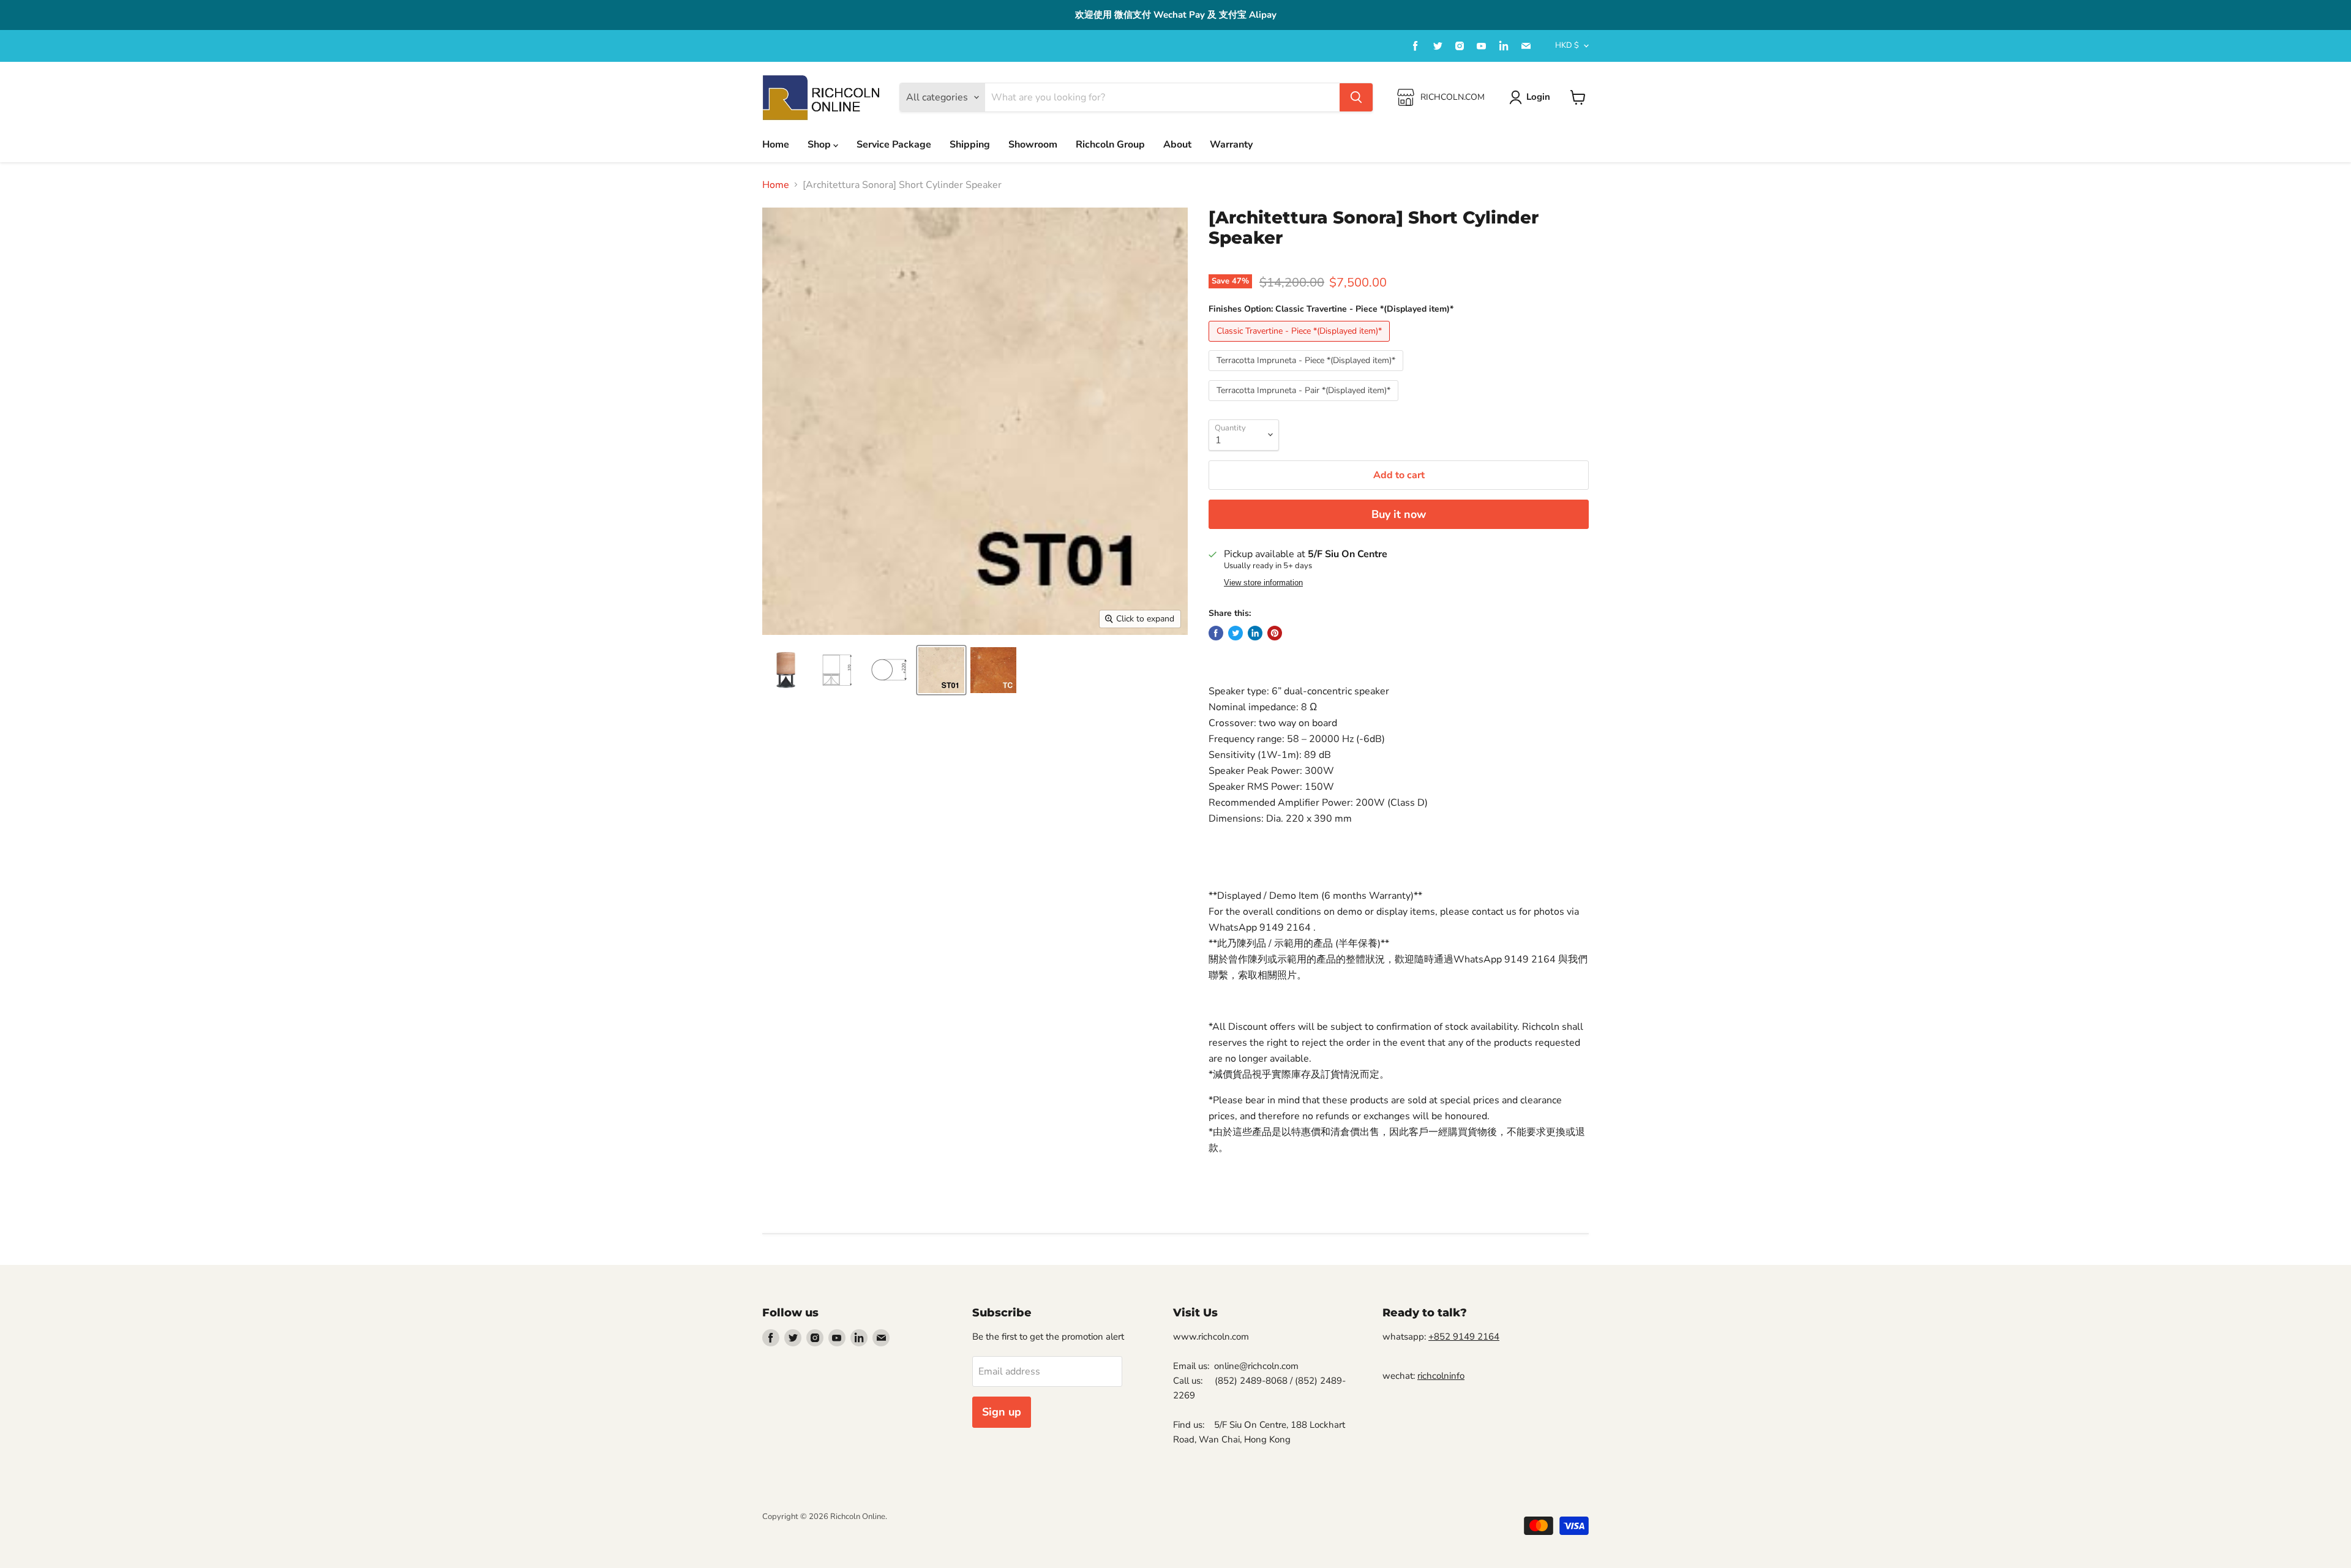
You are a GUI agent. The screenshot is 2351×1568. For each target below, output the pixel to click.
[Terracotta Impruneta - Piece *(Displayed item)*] (1307, 374)
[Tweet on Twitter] (1235, 633)
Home (776, 144)
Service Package (894, 144)
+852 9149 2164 (1464, 1337)
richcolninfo (1441, 1376)
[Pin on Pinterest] (1275, 633)
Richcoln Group (1110, 144)
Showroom (1033, 144)
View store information (1263, 583)
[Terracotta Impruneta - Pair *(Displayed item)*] (1305, 404)
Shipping (970, 144)
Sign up (1002, 1412)
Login (1538, 97)
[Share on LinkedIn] (1255, 633)
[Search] (1356, 97)
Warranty (1231, 144)
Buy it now (1399, 514)
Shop (820, 144)
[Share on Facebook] (1216, 633)
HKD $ (1567, 45)
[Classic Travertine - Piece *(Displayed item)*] (1301, 345)
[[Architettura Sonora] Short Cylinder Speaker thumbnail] (785, 670)
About (1177, 144)
